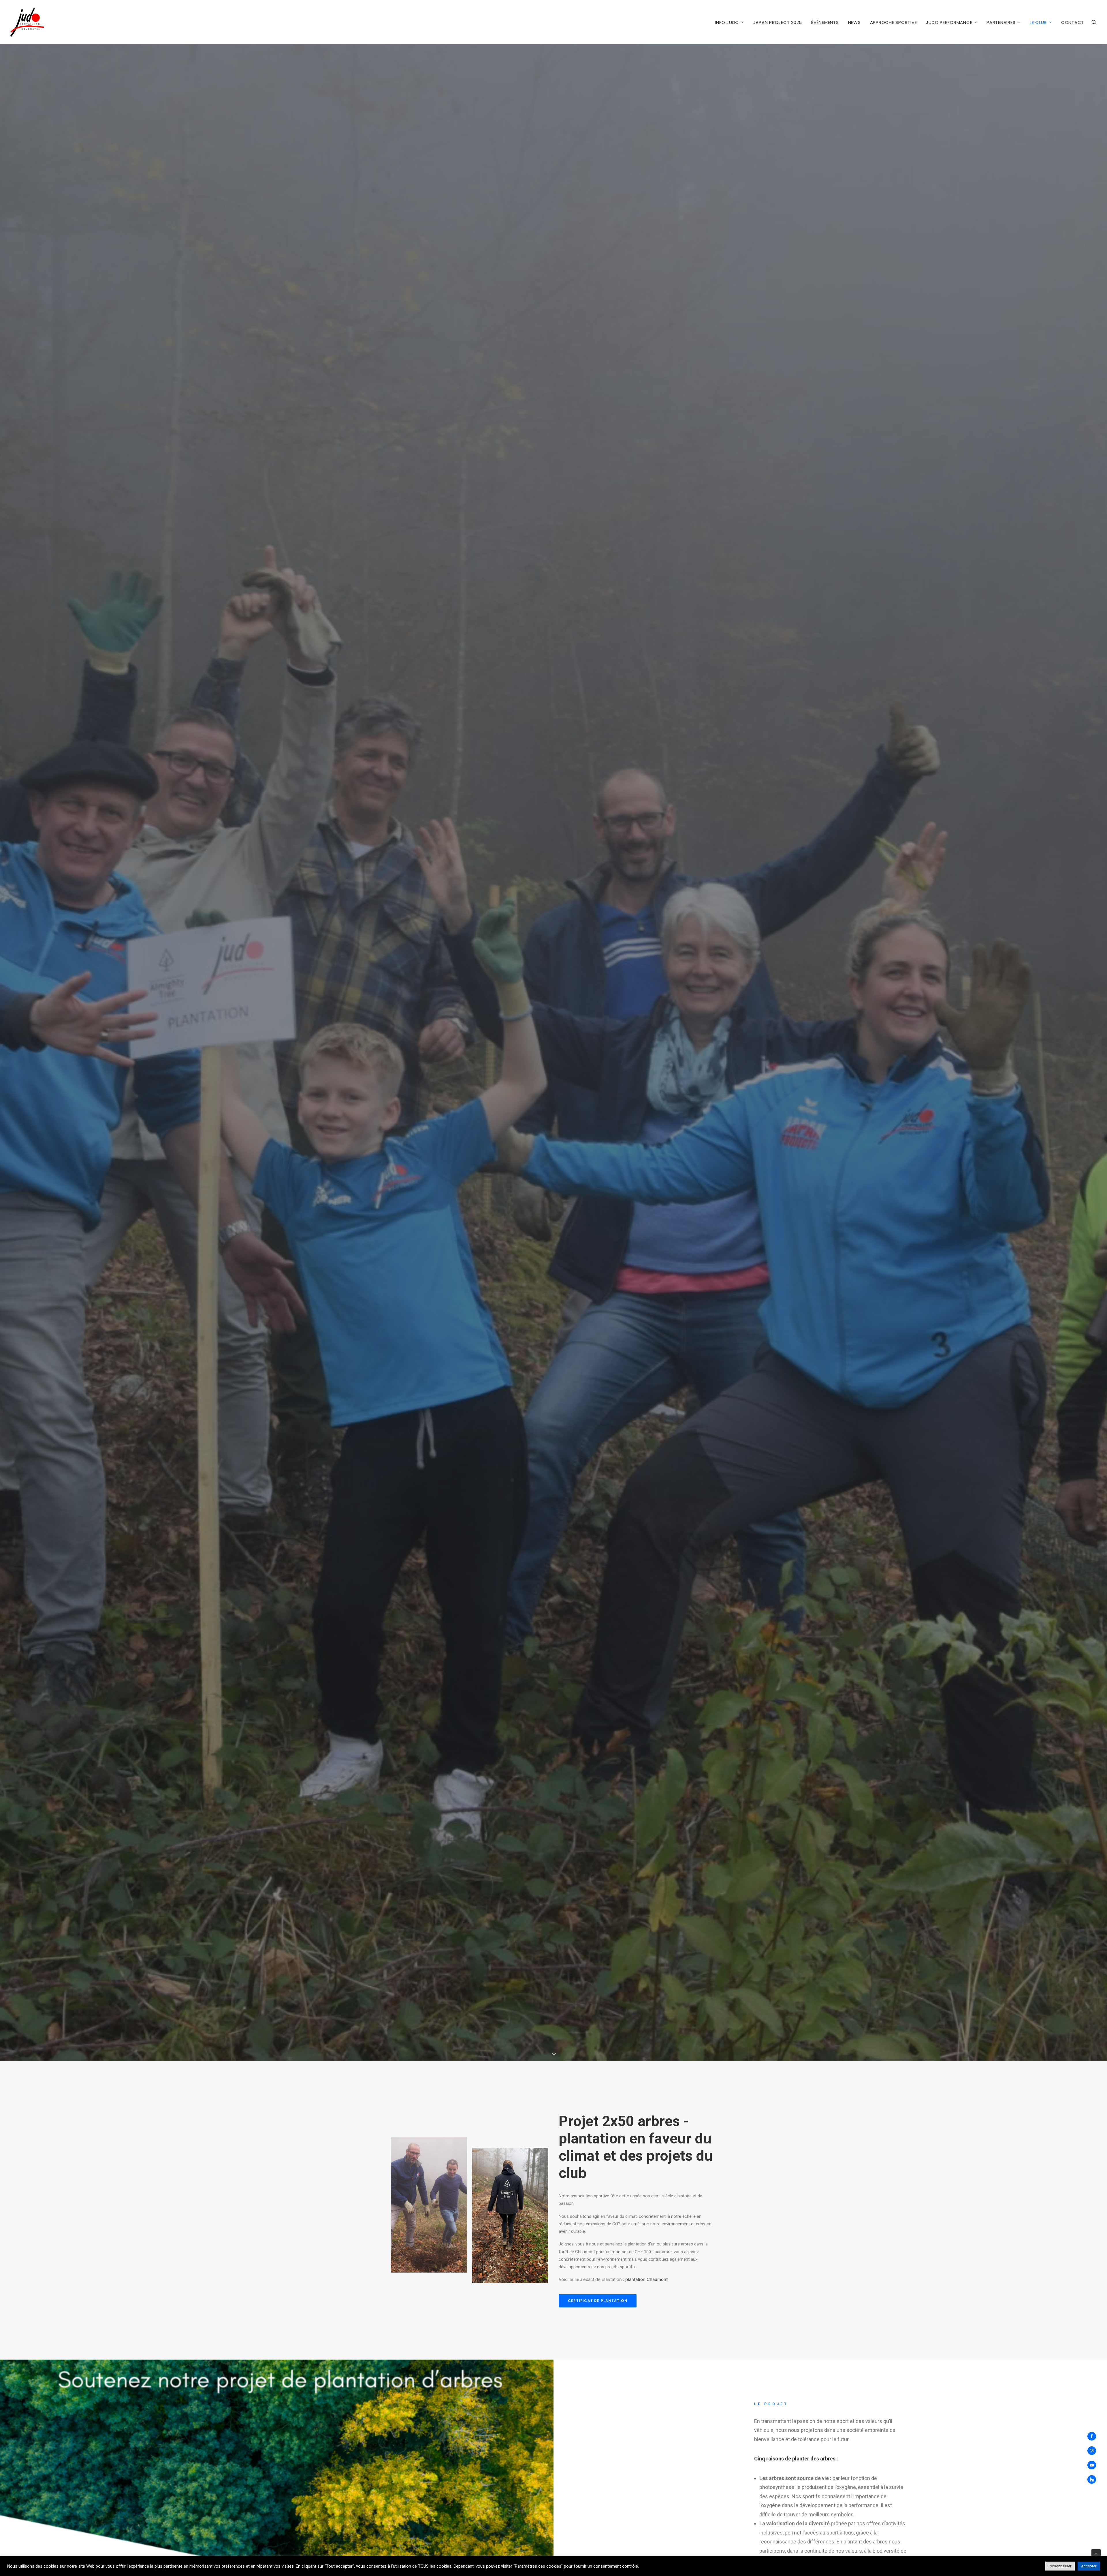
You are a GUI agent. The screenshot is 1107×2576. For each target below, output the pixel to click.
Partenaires (1001, 22)
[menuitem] (729, 22)
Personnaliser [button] (1060, 2566)
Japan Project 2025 (778, 22)
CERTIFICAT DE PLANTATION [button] (598, 2301)
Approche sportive (894, 22)
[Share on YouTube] (1094, 2465)
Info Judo (727, 22)
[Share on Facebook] (1094, 2436)
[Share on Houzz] (1094, 2479)
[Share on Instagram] (1094, 2451)
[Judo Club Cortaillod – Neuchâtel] (27, 22)
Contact (1073, 22)
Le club (1038, 22)
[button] (1094, 22)
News (854, 22)
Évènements (825, 22)
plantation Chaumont (646, 2279)
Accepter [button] (1089, 2566)
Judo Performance (949, 22)
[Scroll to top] (1096, 2554)
